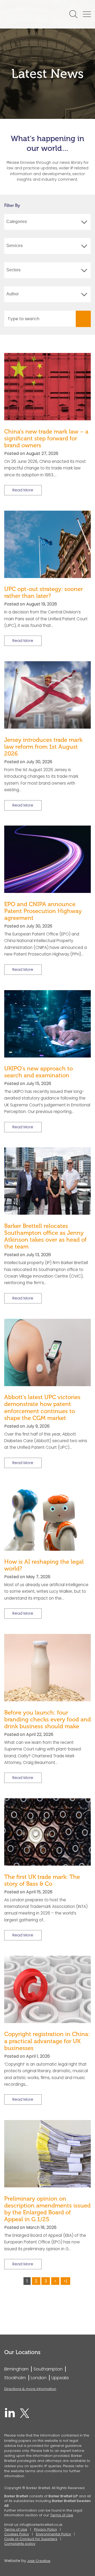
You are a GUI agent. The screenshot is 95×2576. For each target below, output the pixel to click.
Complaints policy (20, 2544)
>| (65, 2281)
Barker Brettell (30, 14)
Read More (23, 490)
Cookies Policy (17, 2534)
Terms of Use (62, 2515)
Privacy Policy (46, 2529)
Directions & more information (30, 2389)
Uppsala (60, 2378)
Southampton (48, 2369)
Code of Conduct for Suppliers (31, 2539)
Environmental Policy (53, 2534)
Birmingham (16, 2369)
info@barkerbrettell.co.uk (41, 2525)
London (39, 2378)
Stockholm (15, 2378)
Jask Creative (39, 2561)
